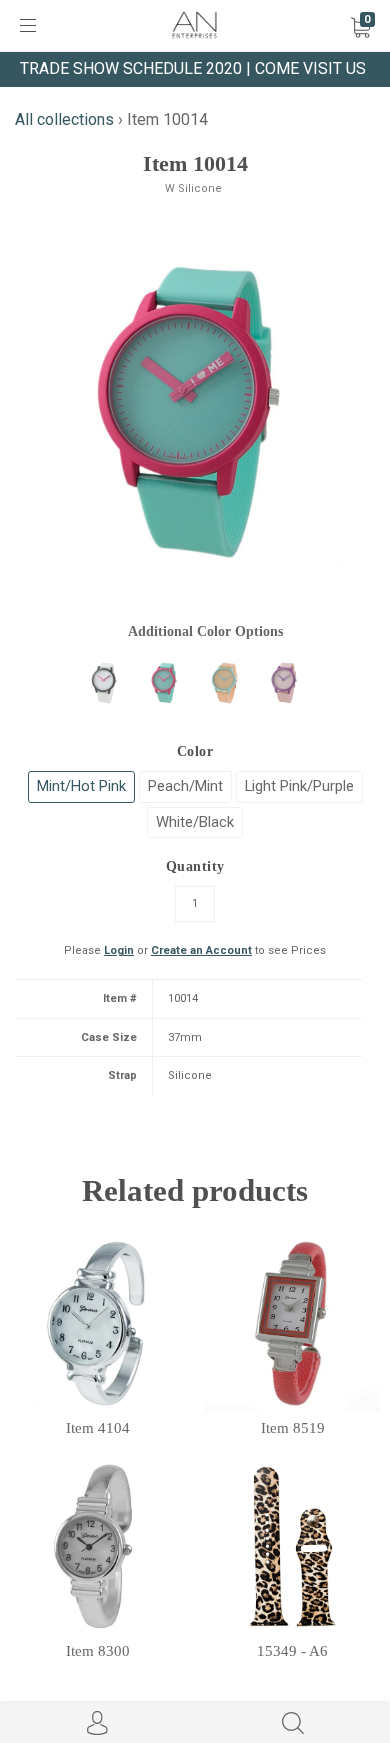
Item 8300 (98, 1651)
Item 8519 (293, 1428)
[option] (195, 412)
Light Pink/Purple (299, 786)
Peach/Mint (185, 786)
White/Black (195, 822)
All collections (64, 119)
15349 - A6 (292, 1651)
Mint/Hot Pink (81, 786)
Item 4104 (98, 1428)
